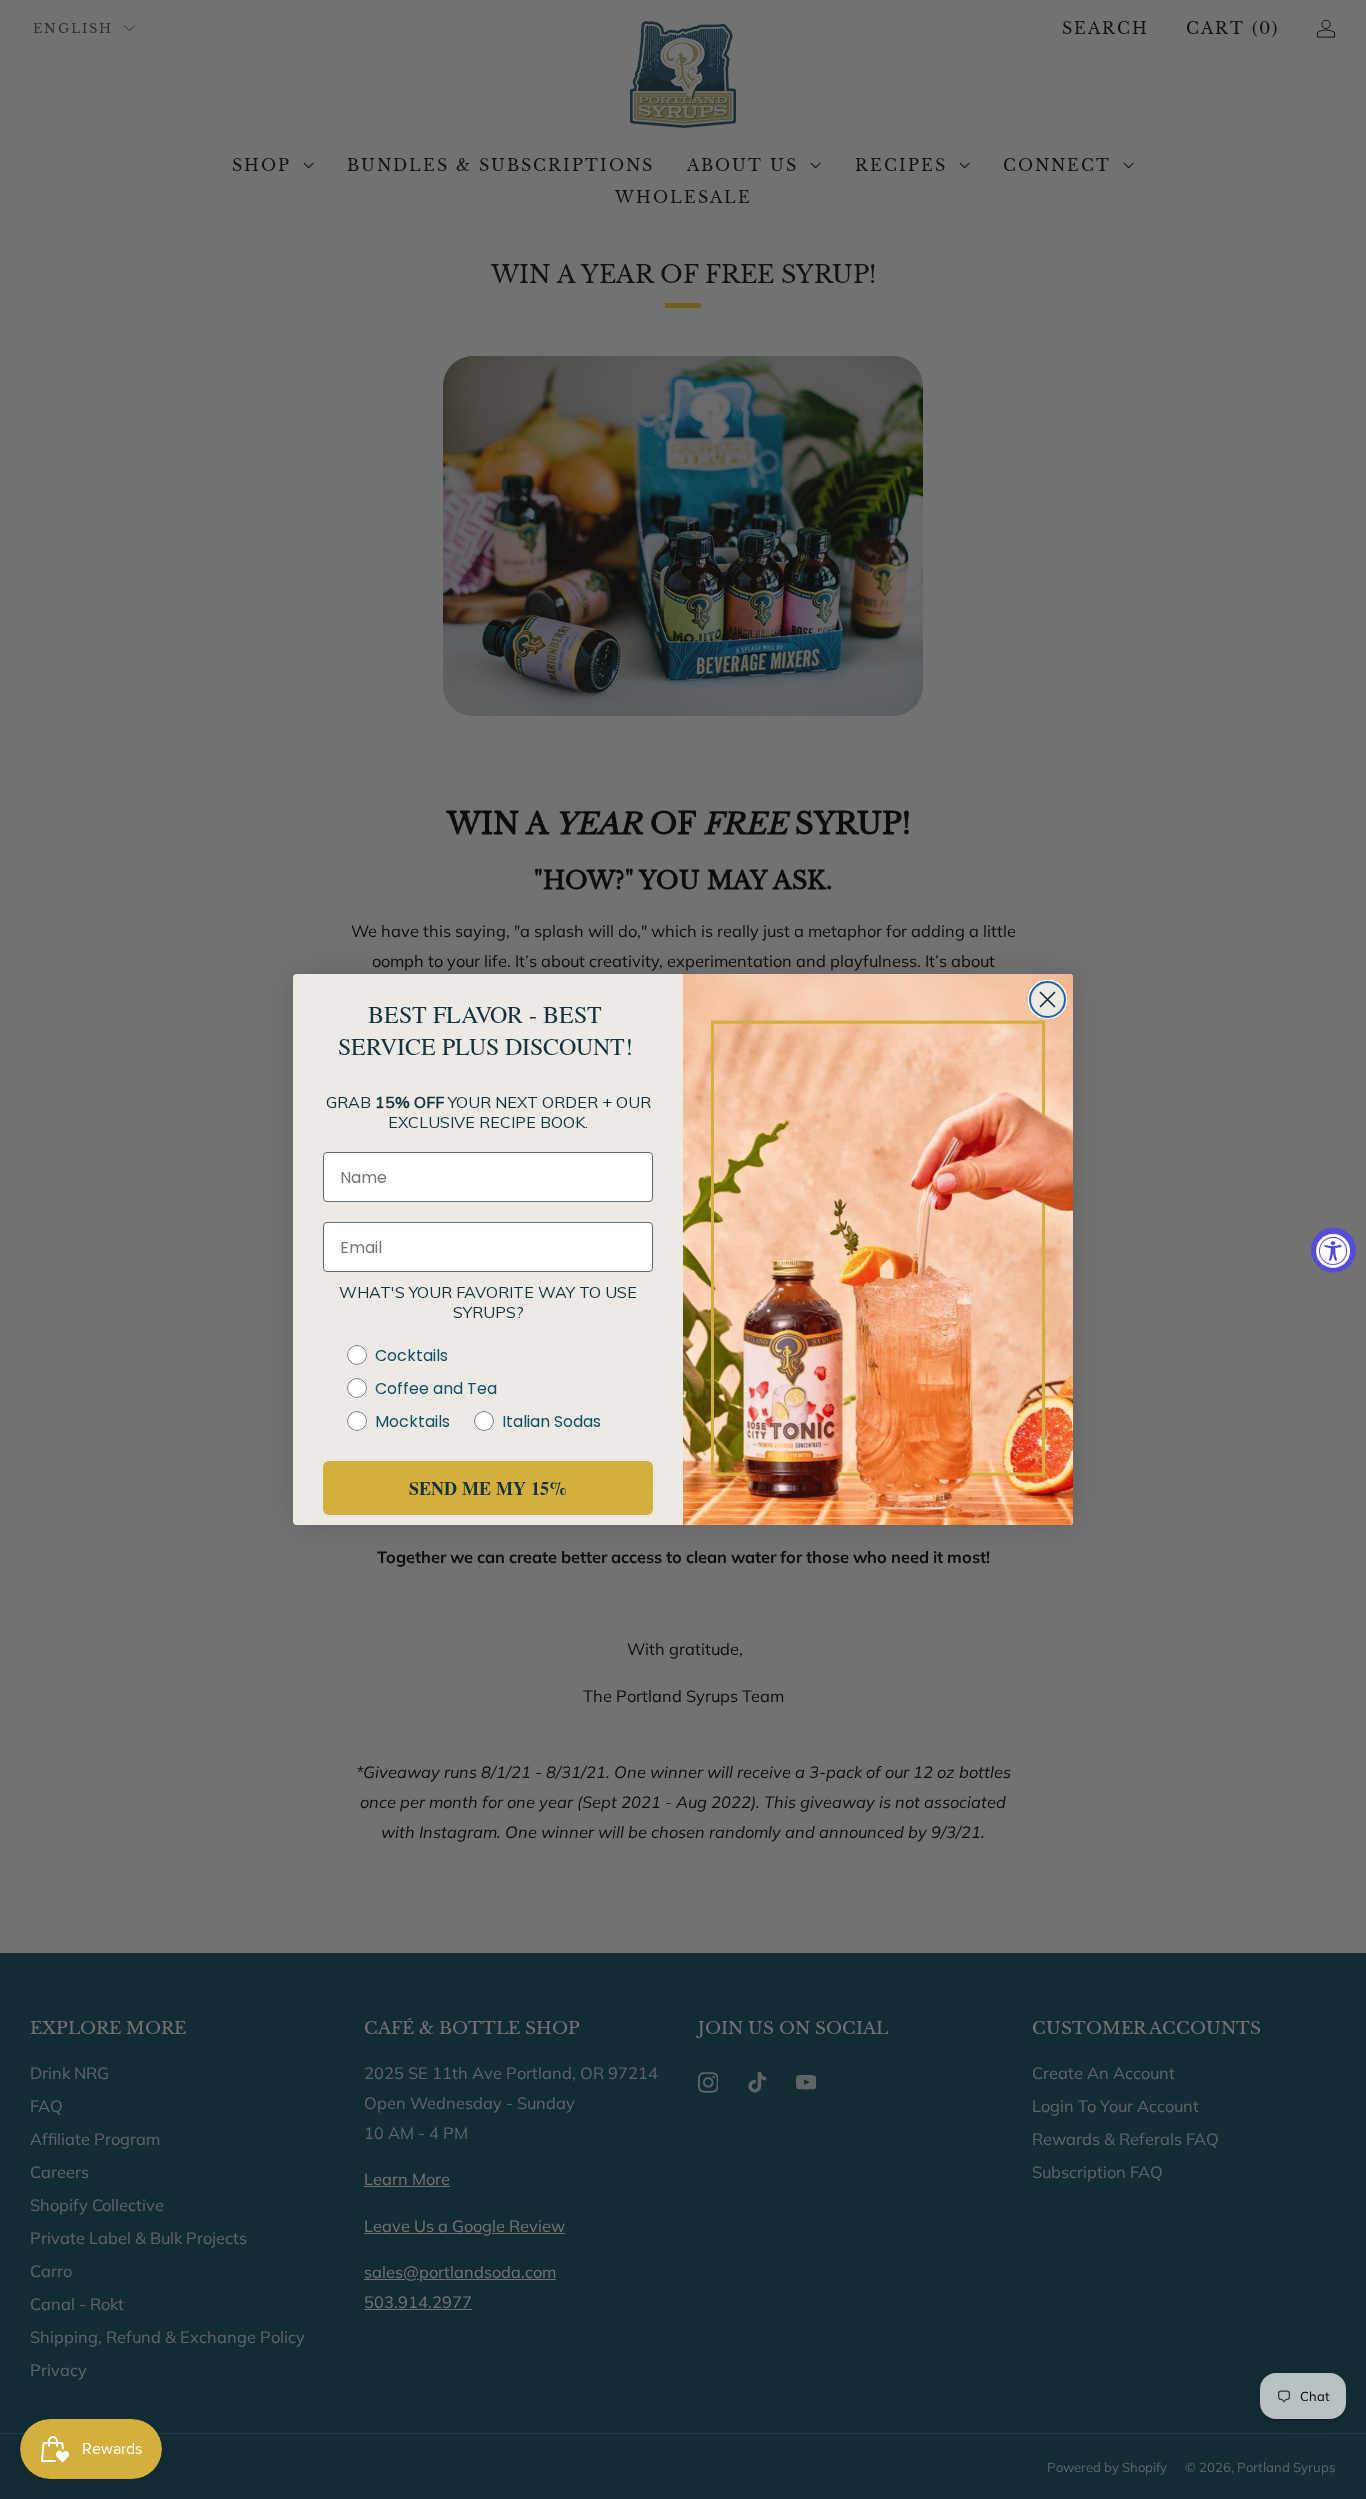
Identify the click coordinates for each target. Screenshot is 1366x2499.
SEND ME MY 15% (488, 1488)
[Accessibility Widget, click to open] (1333, 1249)
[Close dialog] (1047, 999)
